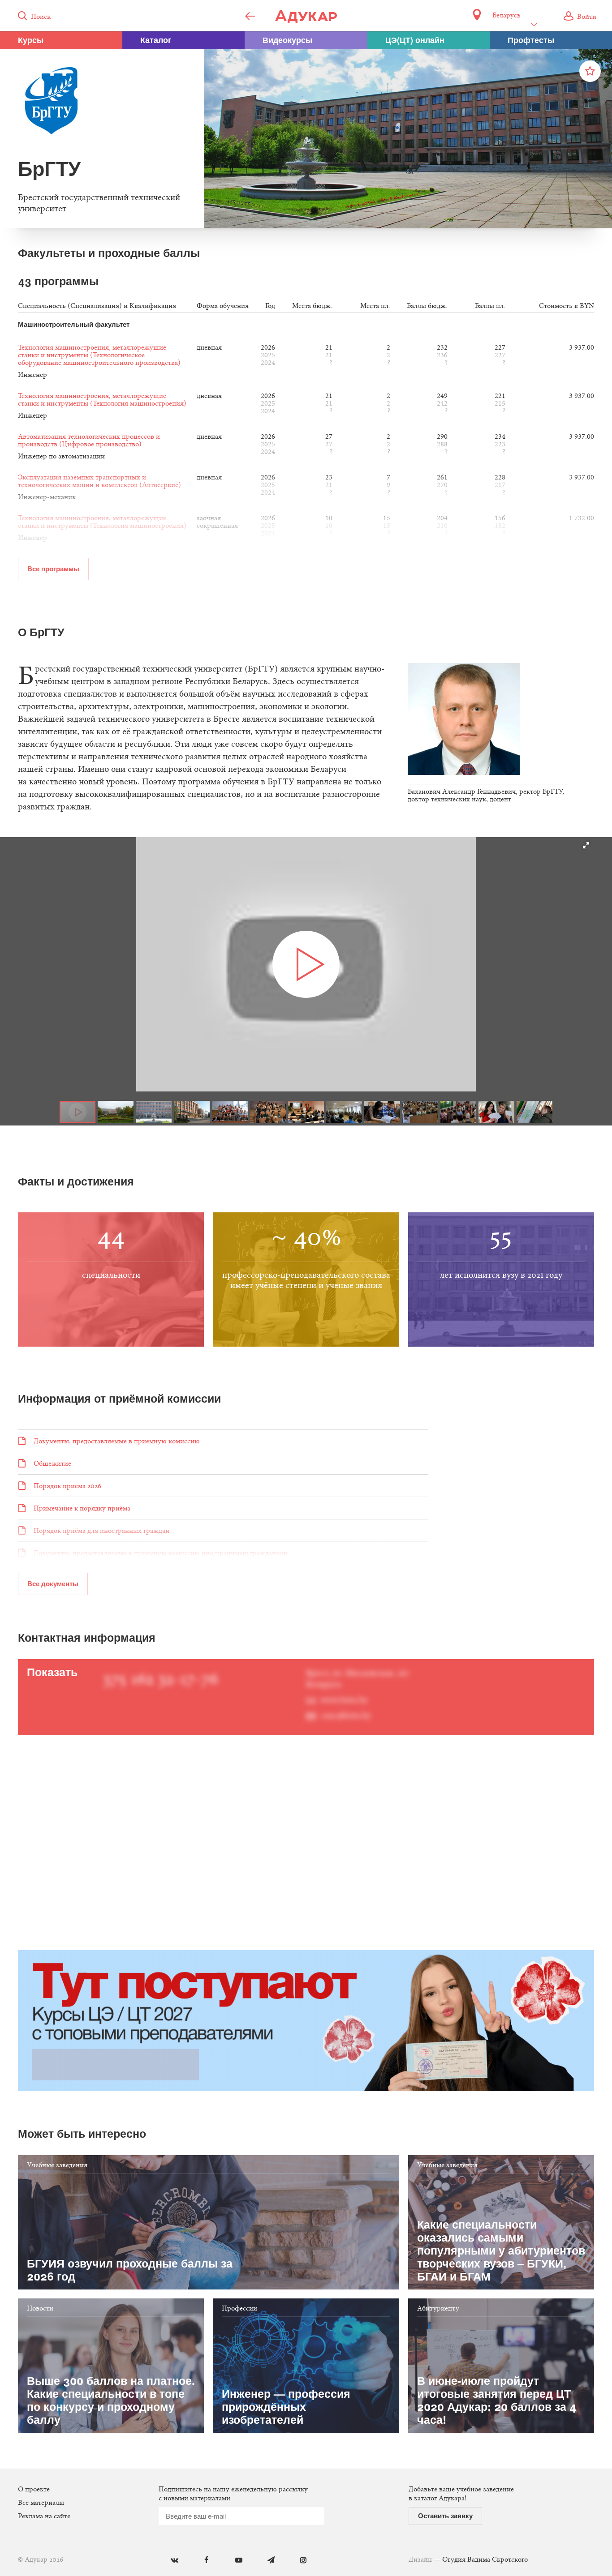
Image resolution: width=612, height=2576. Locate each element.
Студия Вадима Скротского (485, 2560)
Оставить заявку (445, 2516)
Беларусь (506, 16)
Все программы (53, 569)
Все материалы (41, 2503)
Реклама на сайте (44, 2516)
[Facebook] (200, 2561)
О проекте (34, 2490)
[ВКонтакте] (168, 2561)
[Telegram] (265, 2561)
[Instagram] (297, 2561)
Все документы (53, 1583)
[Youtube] (232, 2561)
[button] (586, 845)
